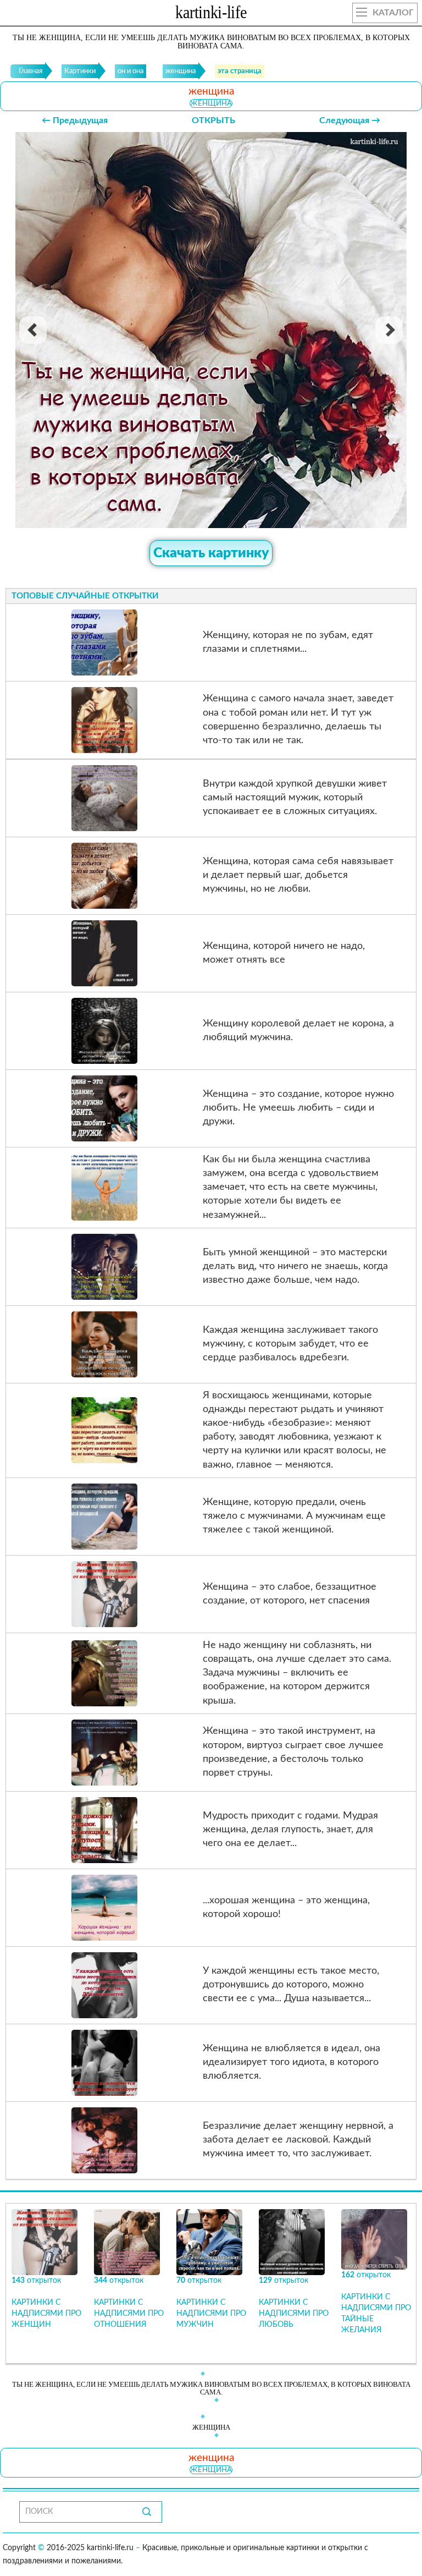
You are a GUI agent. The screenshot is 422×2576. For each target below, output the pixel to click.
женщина (211, 103)
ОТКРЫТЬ (213, 120)
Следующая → (350, 120)
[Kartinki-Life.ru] (211, 14)
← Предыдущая (75, 120)
